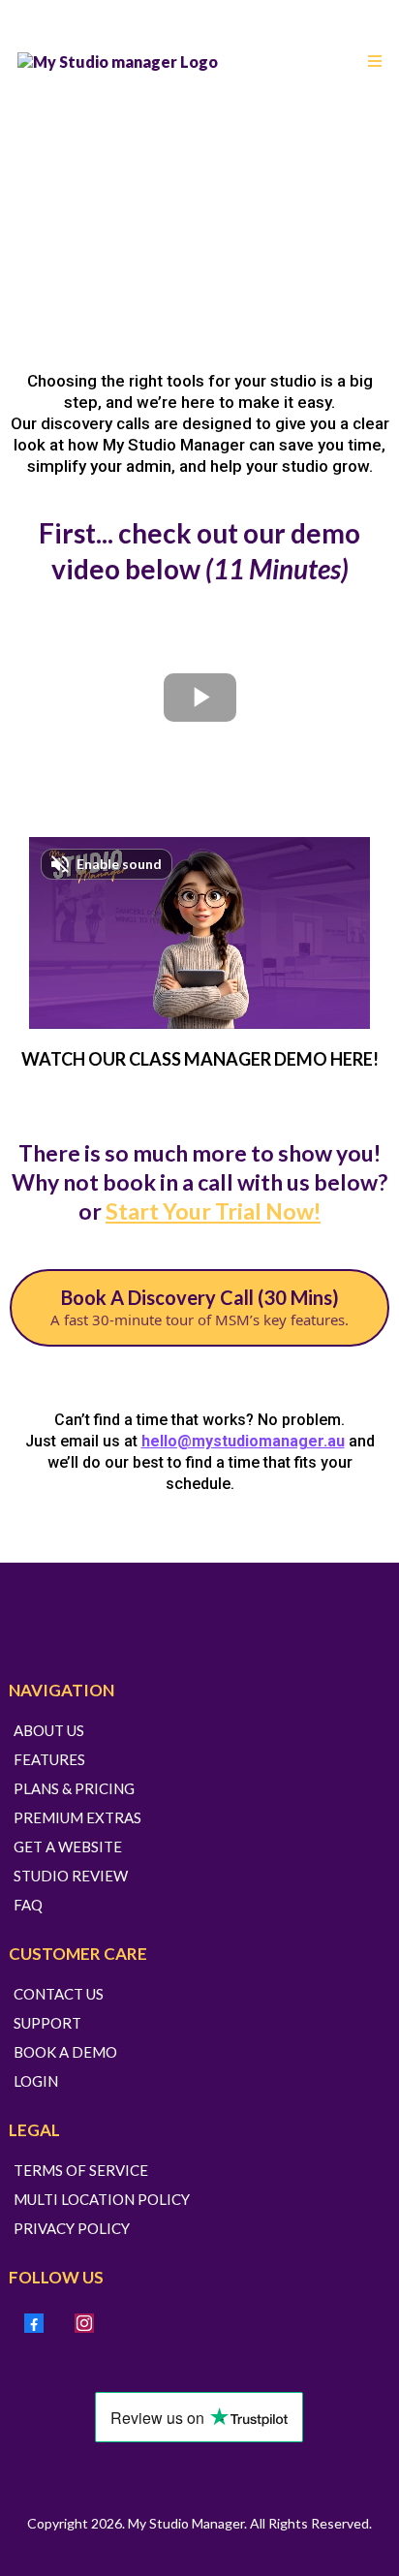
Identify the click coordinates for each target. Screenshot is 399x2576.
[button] (372, 62)
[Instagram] (84, 2323)
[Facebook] (34, 2323)
